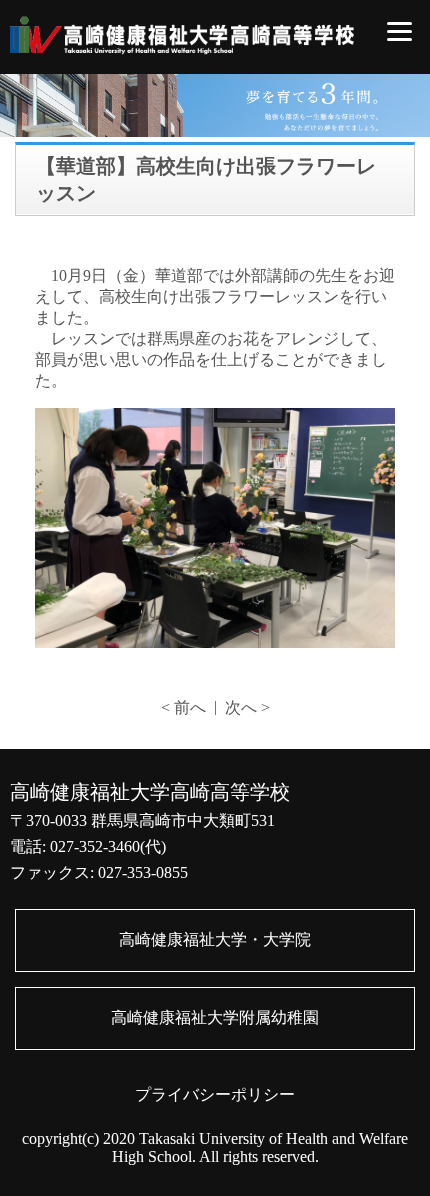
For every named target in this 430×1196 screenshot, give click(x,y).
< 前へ (183, 707)
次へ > (247, 707)
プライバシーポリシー (215, 1094)
